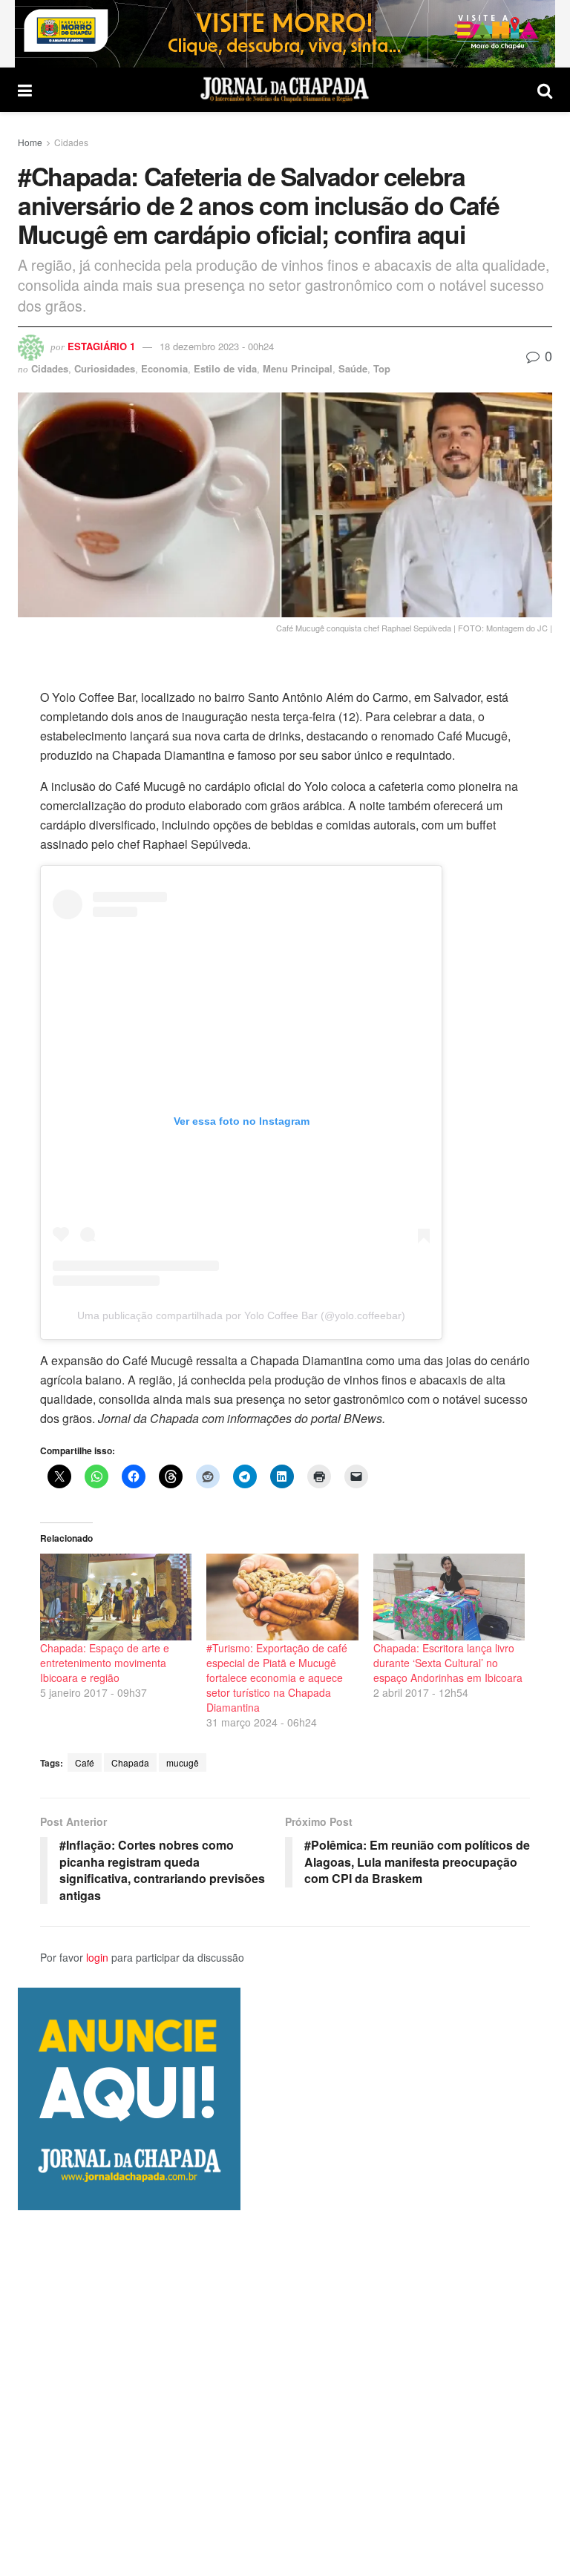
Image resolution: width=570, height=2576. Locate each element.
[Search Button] (545, 90)
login (97, 1957)
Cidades (71, 142)
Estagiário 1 (101, 346)
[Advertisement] (285, 2393)
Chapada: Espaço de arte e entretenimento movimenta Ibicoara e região (105, 1663)
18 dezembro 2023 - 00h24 (217, 346)
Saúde (353, 368)
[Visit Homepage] (285, 90)
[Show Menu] (25, 90)
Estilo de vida (225, 368)
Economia (164, 368)
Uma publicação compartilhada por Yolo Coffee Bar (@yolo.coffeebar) (241, 1315)
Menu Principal (298, 368)
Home (30, 142)
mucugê (183, 1762)
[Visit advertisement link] (285, 34)
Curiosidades (105, 368)
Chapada (130, 1762)
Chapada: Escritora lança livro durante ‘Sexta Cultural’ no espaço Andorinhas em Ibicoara (448, 1663)
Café (85, 1762)
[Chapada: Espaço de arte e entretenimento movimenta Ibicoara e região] (116, 1597)
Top (382, 368)
